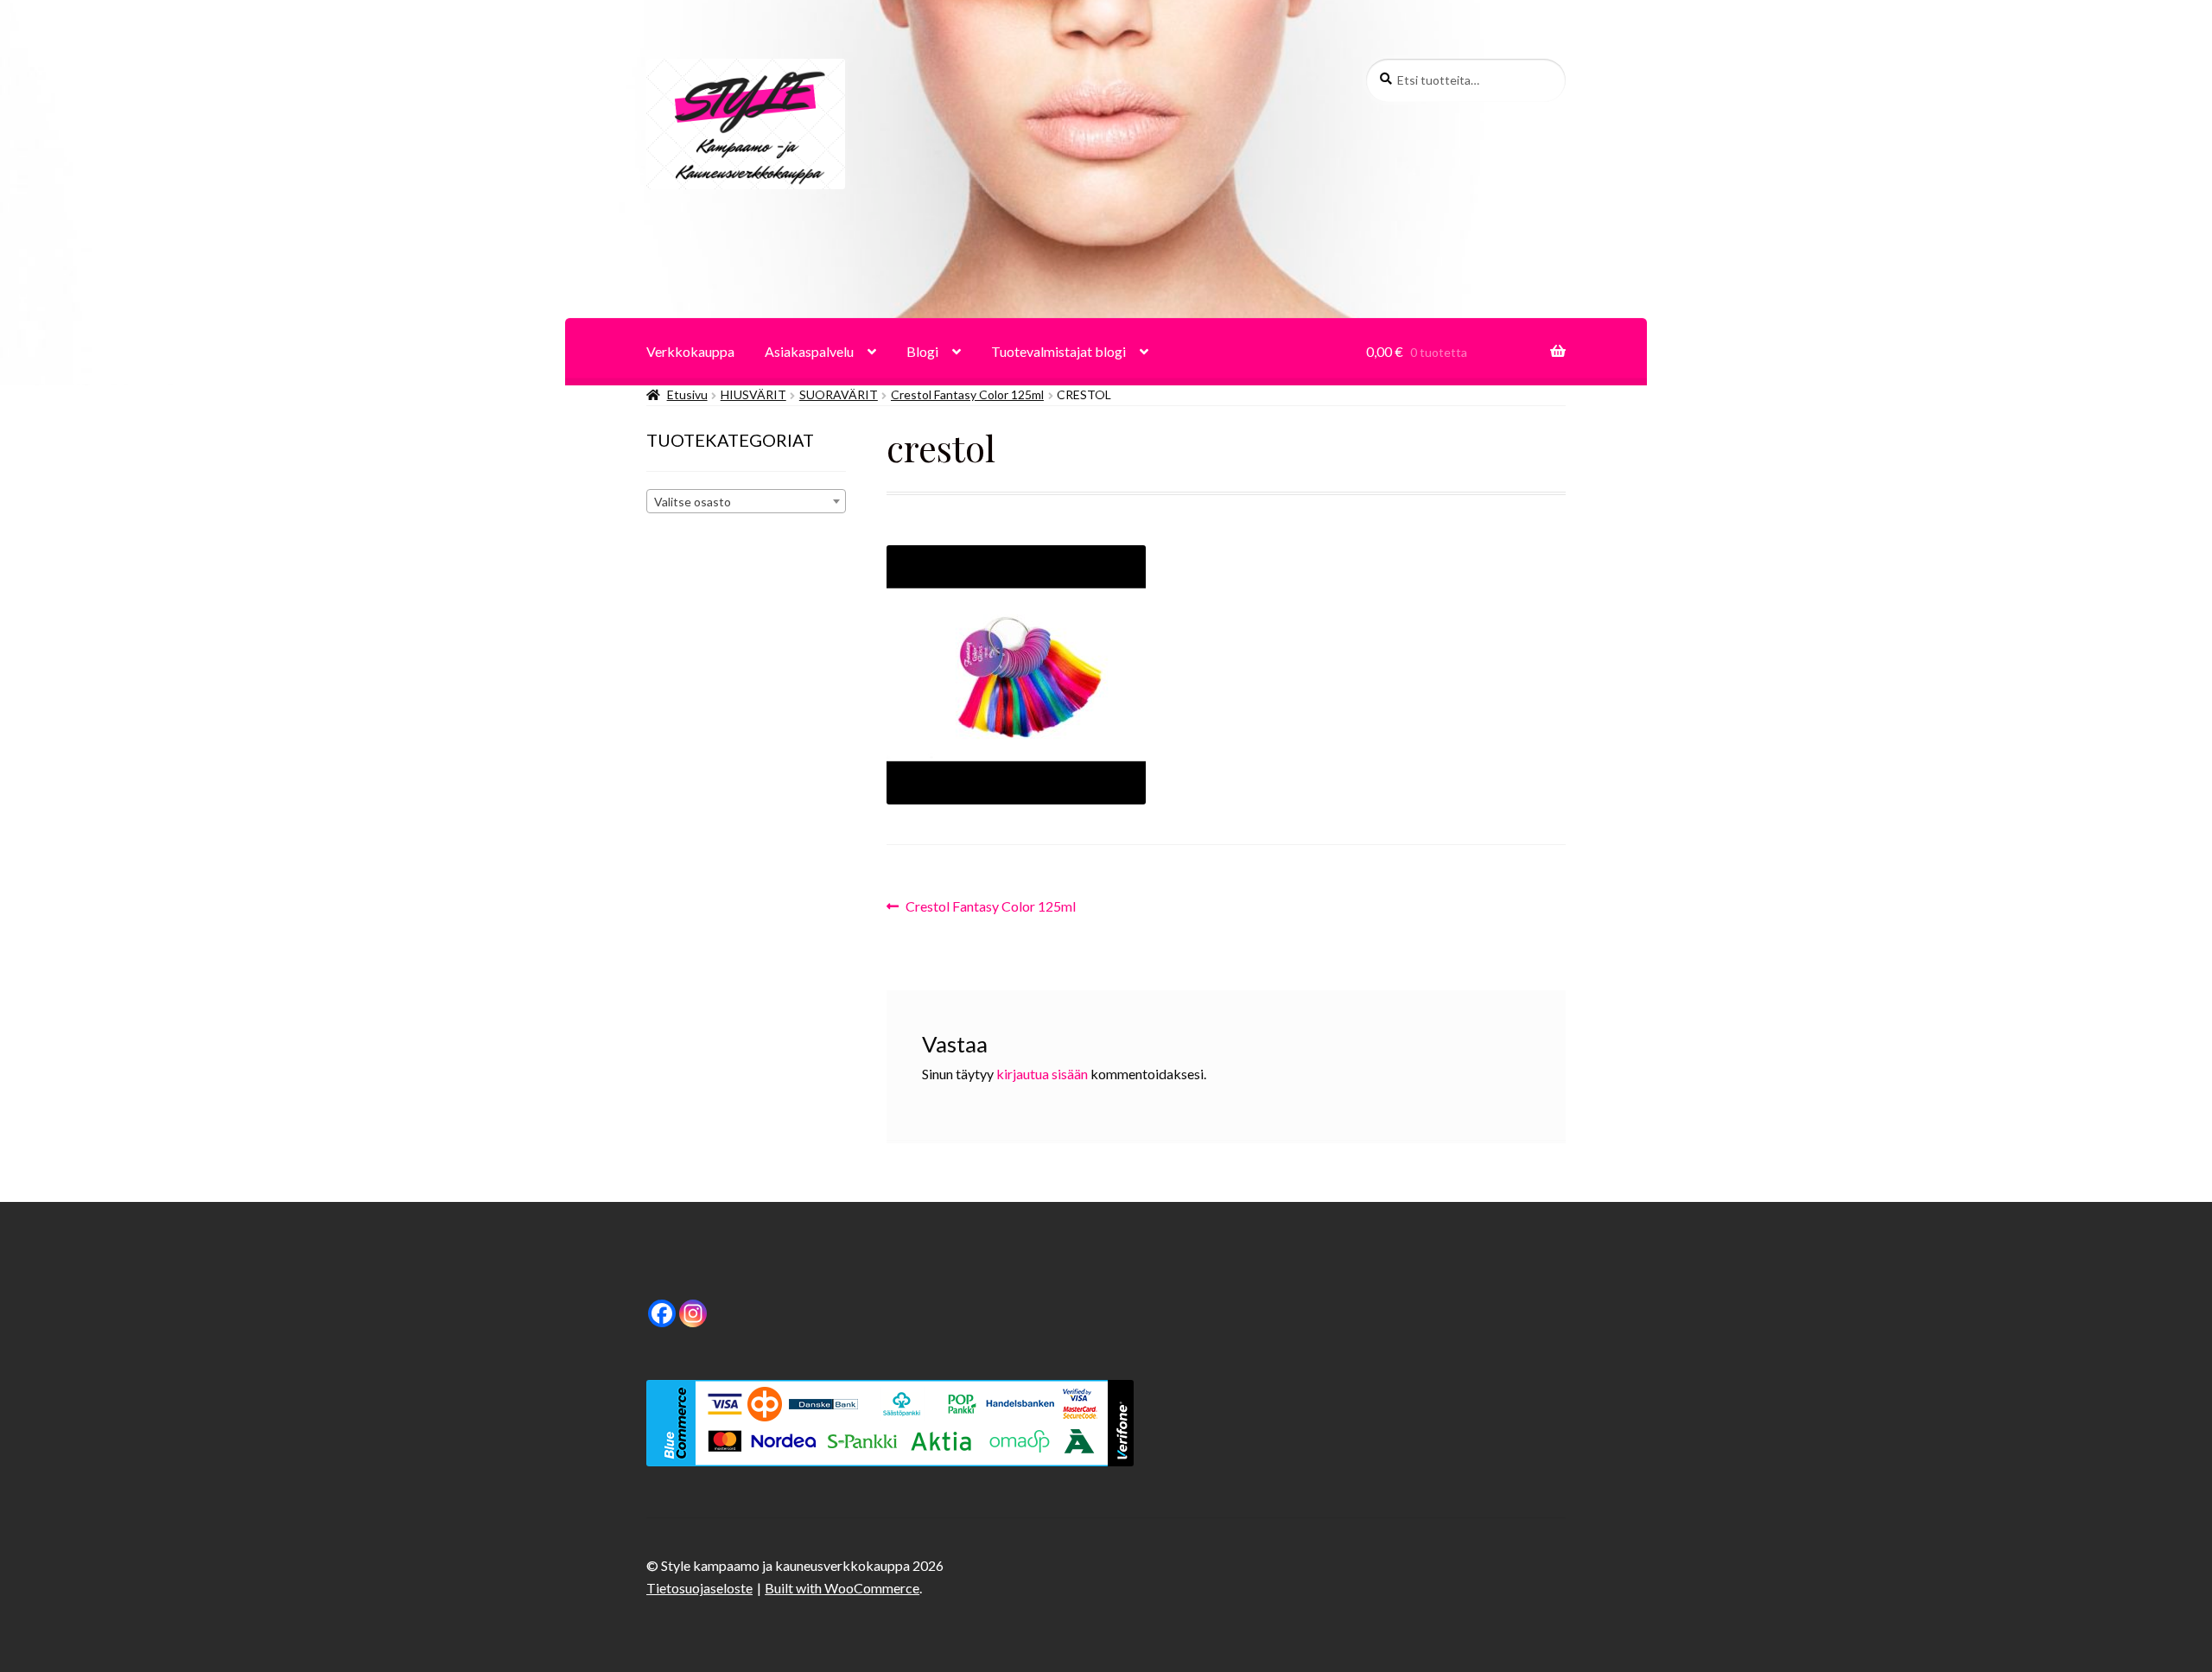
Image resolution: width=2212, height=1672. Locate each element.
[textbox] (746, 502)
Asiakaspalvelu (809, 351)
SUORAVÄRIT (839, 394)
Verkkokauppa (690, 351)
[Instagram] (693, 1313)
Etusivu (687, 394)
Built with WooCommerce (842, 1588)
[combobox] (746, 501)
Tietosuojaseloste (699, 1588)
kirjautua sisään (1042, 1074)
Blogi (922, 351)
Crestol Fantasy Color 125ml (967, 394)
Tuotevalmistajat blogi (1058, 351)
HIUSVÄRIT (753, 394)
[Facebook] (662, 1313)
